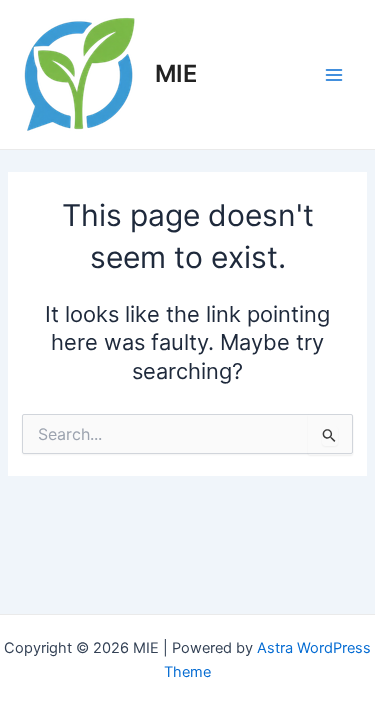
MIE (176, 73)
